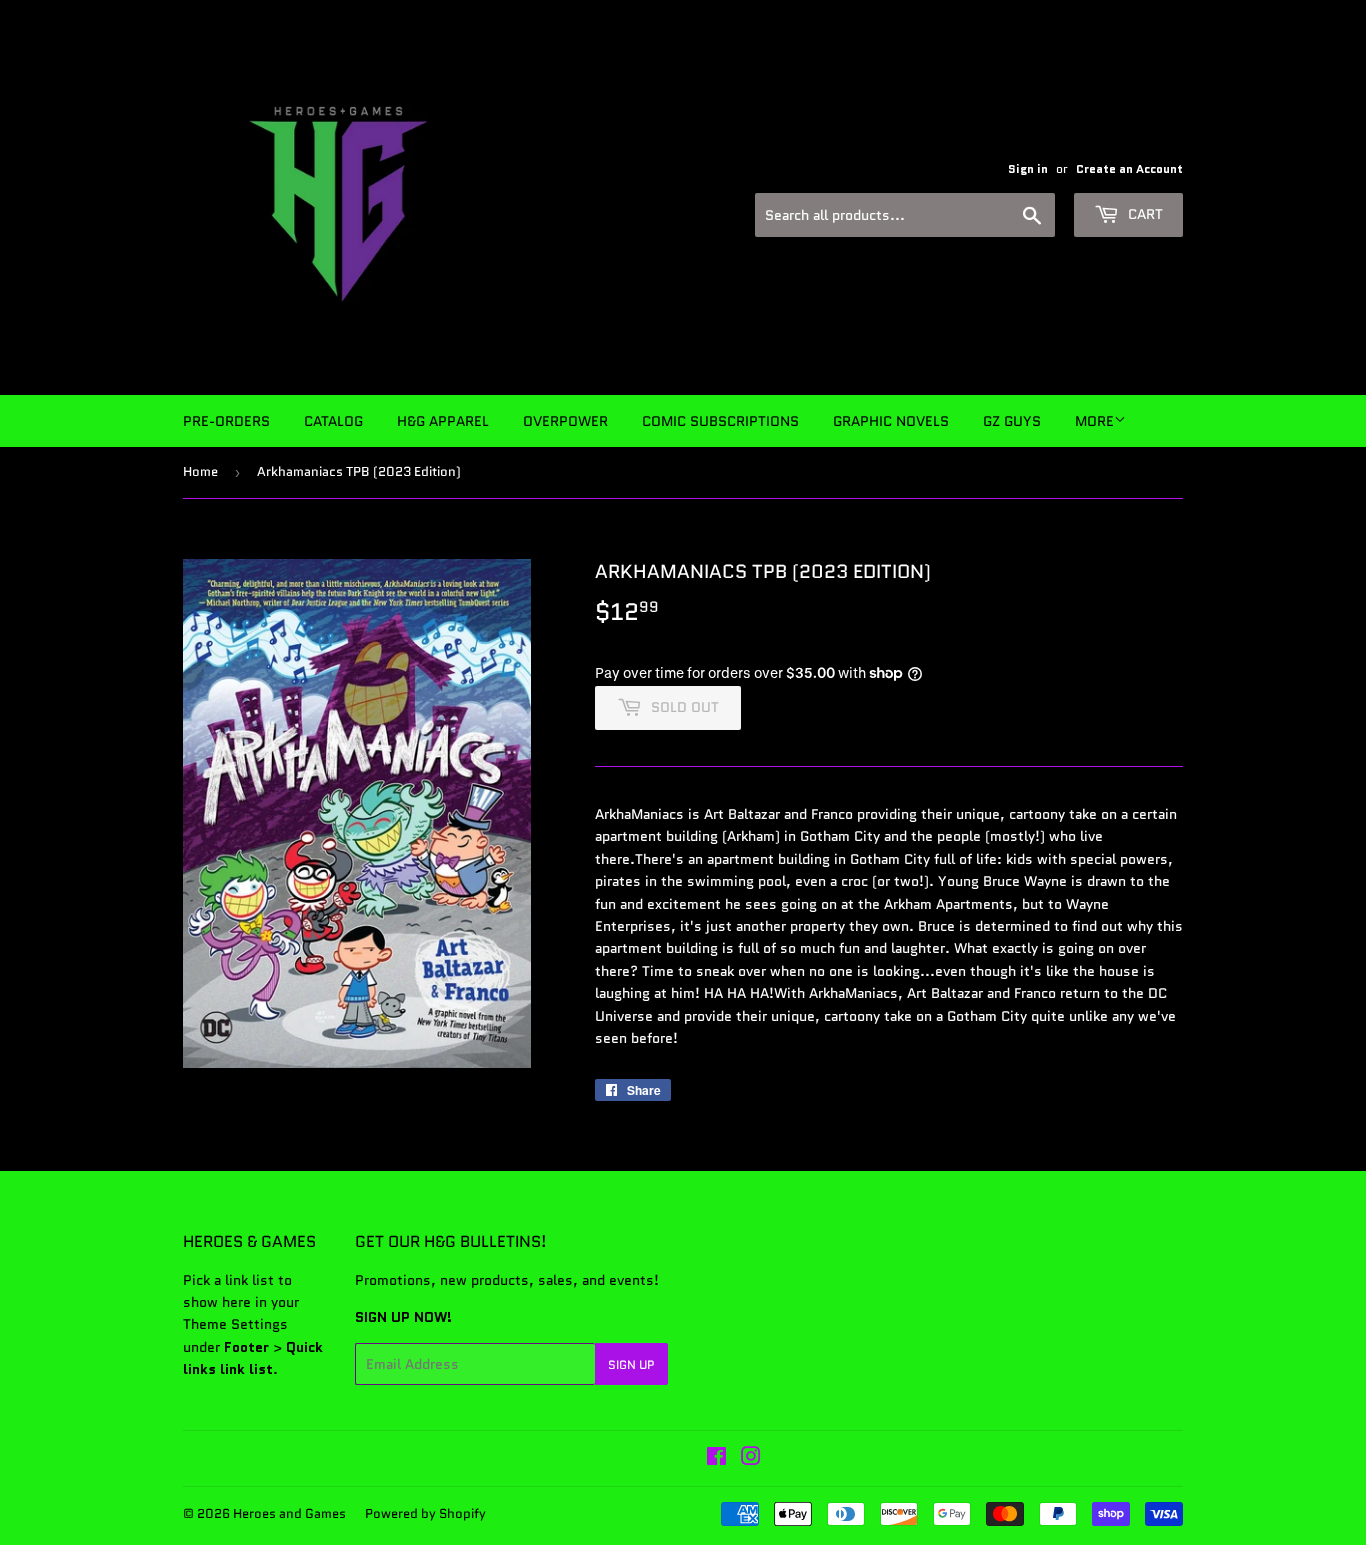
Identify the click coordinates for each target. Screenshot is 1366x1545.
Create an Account (1129, 168)
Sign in (1028, 168)
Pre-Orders (226, 421)
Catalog (333, 421)
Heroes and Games (289, 1513)
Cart (1143, 214)
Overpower (565, 421)
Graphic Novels (891, 421)
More (1094, 421)
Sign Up (631, 1364)
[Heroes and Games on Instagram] (751, 1459)
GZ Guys (1012, 421)
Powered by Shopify (425, 1513)
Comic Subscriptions (720, 421)
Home (200, 471)
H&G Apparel (443, 421)
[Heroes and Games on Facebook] (716, 1459)
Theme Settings (235, 1324)
